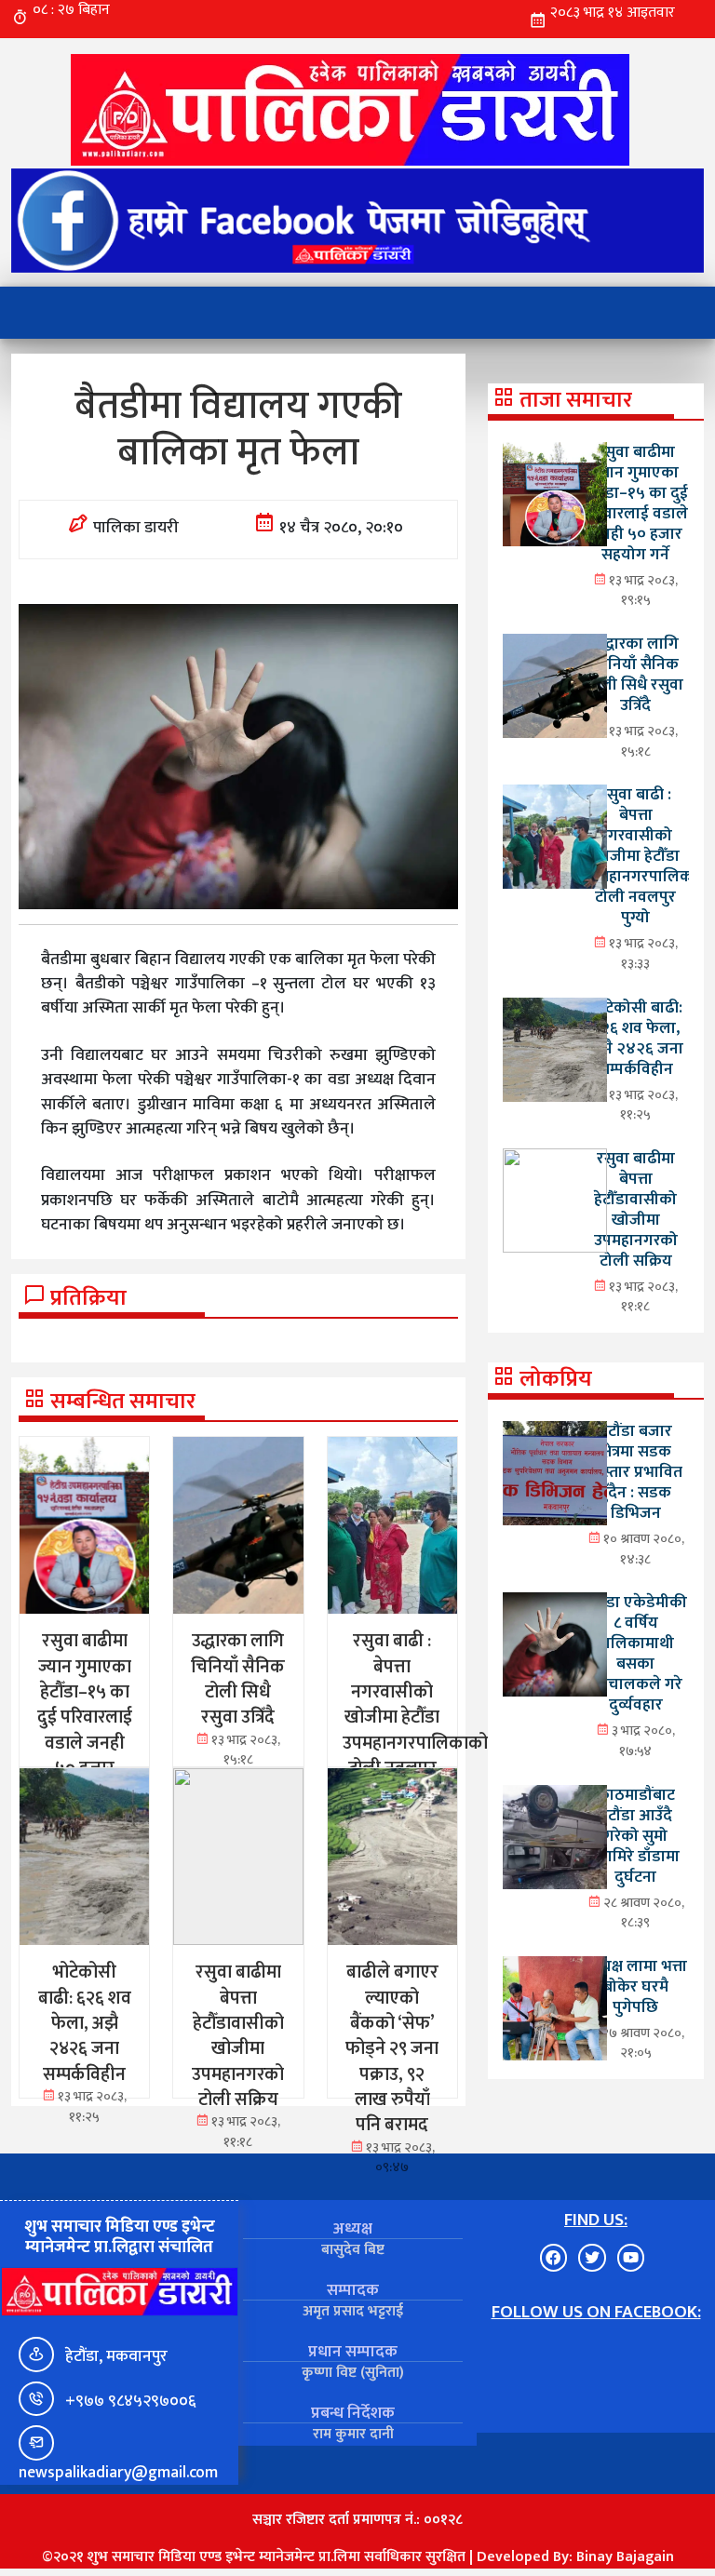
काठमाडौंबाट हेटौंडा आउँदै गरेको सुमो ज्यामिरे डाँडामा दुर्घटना (635, 1836)
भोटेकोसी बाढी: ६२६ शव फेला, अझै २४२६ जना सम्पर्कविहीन (636, 1038)
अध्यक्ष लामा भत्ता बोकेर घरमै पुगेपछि (635, 1986)
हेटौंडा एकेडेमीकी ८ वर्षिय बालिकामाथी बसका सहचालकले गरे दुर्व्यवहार (636, 1653)
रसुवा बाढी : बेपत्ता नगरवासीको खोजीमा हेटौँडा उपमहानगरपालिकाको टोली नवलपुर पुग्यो (648, 856)
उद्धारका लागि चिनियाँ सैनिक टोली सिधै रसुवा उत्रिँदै (635, 674)
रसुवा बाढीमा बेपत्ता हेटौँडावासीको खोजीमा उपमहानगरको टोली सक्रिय (636, 1209)
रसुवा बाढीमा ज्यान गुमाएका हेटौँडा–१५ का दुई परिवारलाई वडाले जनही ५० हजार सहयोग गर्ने (635, 503)
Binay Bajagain (625, 2557)
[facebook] (357, 221)
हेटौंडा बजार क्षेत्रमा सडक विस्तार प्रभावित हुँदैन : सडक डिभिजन (635, 1472)
